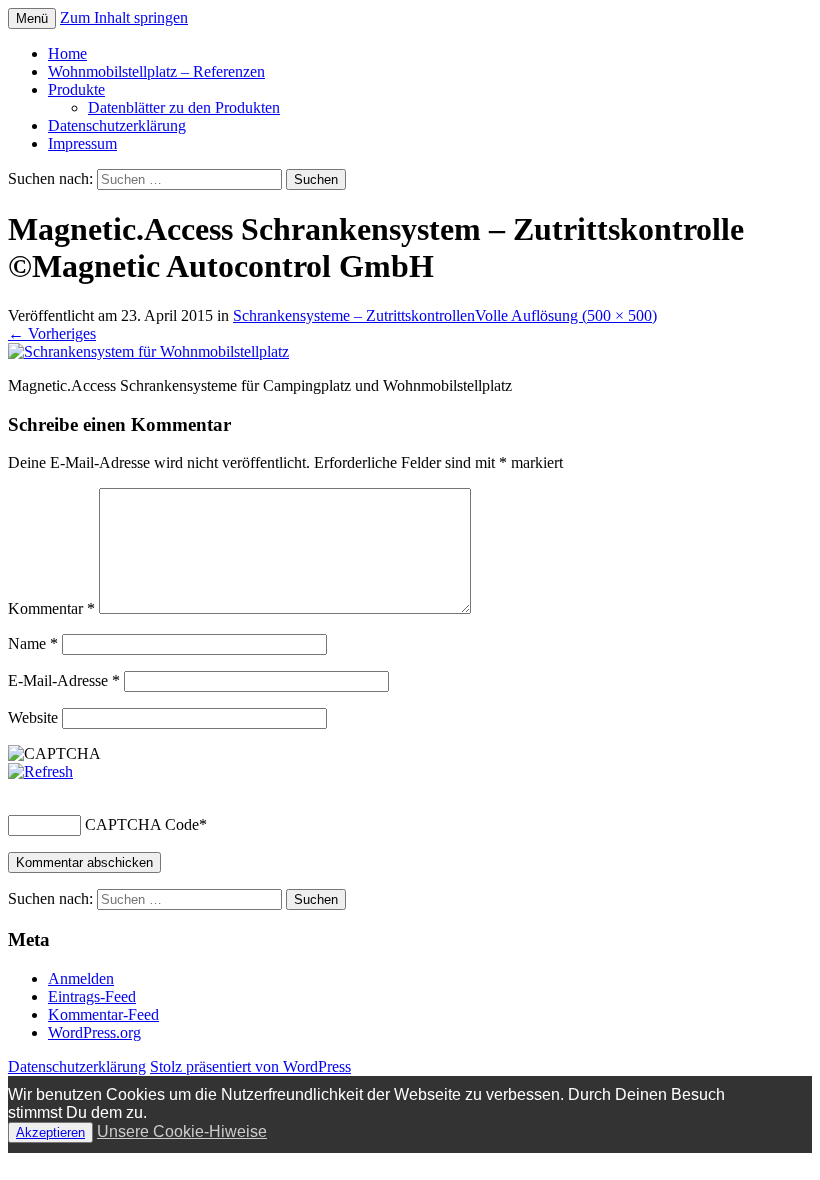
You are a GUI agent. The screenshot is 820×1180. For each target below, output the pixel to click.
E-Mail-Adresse (64, 680)
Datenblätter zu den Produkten (184, 107)
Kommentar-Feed (103, 1014)
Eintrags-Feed (92, 996)
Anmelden (81, 978)
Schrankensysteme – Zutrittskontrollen (354, 315)
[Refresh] (40, 771)
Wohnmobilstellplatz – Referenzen (156, 71)
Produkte (76, 89)
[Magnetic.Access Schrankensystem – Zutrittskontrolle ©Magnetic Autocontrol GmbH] (148, 351)
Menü (32, 18)
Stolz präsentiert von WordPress (250, 1066)
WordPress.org (94, 1032)
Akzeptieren (50, 1132)
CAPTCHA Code (142, 824)
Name (33, 643)
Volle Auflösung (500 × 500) (566, 315)
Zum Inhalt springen (124, 17)
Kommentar (51, 608)
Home (67, 53)
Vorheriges (52, 333)
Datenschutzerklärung (117, 125)
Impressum (82, 143)
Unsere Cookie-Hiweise (182, 1131)
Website (33, 717)
